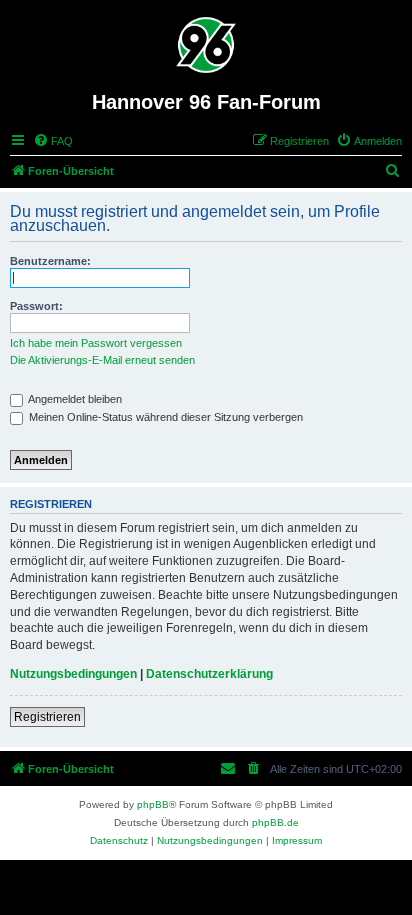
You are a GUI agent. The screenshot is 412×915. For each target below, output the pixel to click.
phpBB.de (275, 822)
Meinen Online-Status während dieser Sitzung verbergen (164, 417)
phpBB (153, 804)
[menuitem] (53, 141)
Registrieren (47, 717)
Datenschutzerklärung (209, 674)
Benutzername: (50, 261)
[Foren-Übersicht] (206, 45)
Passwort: (36, 306)
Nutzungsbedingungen (73, 674)
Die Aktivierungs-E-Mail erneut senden (102, 360)
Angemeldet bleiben (74, 399)
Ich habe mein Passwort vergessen (96, 343)
